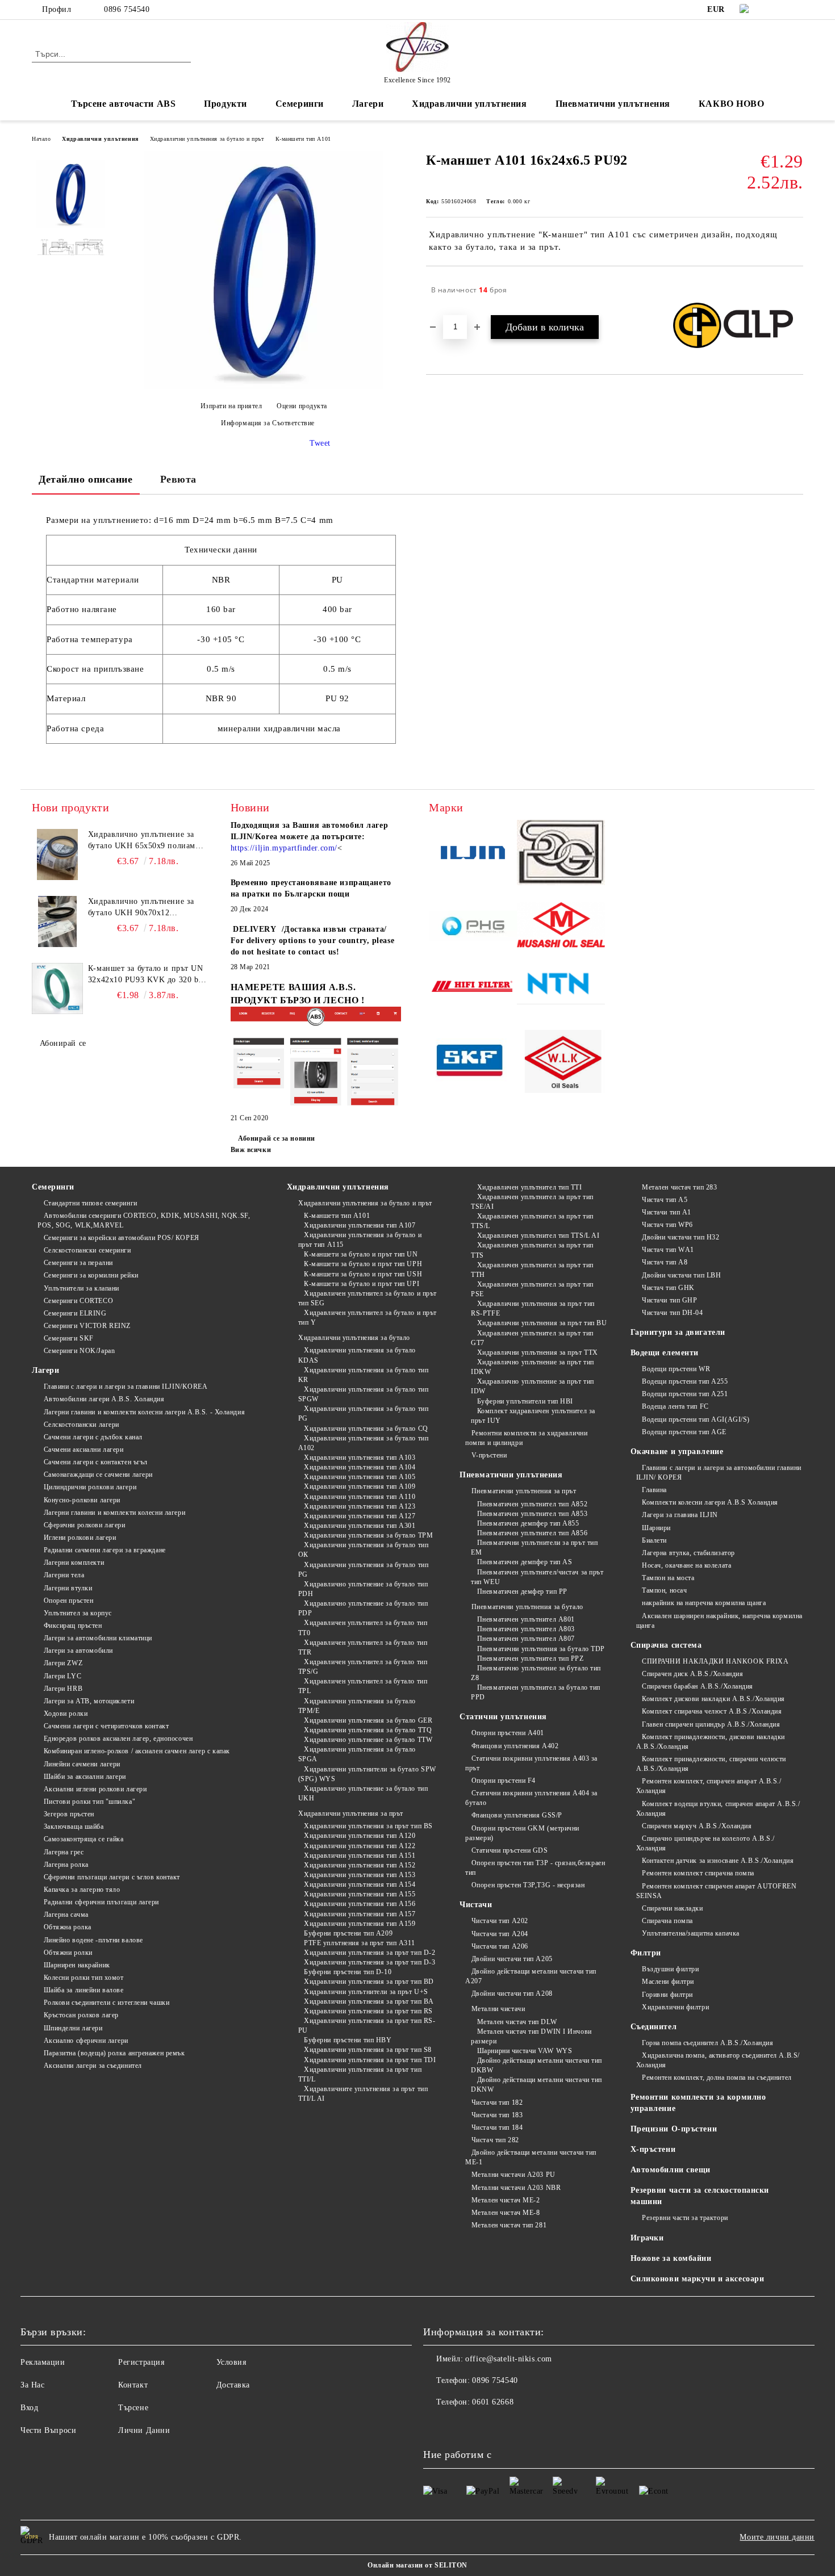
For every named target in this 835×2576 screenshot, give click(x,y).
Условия (231, 2362)
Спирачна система (666, 1645)
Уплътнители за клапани (82, 1288)
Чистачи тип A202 (500, 1921)
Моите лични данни (777, 2537)
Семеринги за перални (78, 1263)
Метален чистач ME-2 (506, 2200)
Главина (654, 1490)
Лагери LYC (62, 1676)
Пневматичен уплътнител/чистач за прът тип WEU (537, 1577)
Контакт (133, 2385)
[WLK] (561, 1063)
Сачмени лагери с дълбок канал (93, 1437)
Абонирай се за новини (277, 1138)
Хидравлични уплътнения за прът (351, 1813)
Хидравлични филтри (675, 2007)
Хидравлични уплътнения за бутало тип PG (364, 1413)
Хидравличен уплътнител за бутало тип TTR (363, 1647)
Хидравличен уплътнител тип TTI (529, 1187)
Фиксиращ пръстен (73, 1626)
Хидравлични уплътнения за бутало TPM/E (357, 1706)
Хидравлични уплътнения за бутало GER (368, 1720)
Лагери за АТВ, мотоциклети (89, 1701)
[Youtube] (457, 2425)
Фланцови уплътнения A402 (515, 1746)
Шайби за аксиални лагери (85, 1777)
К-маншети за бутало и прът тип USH (363, 1274)
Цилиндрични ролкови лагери (90, 1487)
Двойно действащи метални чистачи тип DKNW (537, 2085)
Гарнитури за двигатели (678, 1332)
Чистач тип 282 (495, 2140)
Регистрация (141, 2362)
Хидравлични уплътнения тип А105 (360, 1477)
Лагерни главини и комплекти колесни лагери (114, 1513)
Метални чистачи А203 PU (513, 2175)
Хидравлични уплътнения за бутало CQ (366, 1429)
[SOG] (561, 854)
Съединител (654, 2027)
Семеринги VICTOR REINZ (87, 1326)
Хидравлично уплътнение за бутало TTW (368, 1740)
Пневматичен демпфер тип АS (525, 1562)
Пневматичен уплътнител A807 (526, 1639)
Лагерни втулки (68, 1588)
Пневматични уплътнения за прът (524, 1491)
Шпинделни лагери (73, 2028)
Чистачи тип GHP (669, 1300)
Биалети (654, 1540)
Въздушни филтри (670, 1969)
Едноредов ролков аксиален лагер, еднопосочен (118, 1739)
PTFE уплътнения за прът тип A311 (360, 1943)
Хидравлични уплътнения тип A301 (360, 1526)
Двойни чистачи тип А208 (512, 1993)
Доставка (233, 2385)
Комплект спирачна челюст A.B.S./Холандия (712, 1711)
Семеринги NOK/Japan (79, 1351)
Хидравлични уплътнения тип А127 (360, 1516)
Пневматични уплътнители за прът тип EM (534, 1547)
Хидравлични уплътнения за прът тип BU (542, 1323)
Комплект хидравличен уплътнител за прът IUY (533, 1416)
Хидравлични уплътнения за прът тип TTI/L (360, 2074)
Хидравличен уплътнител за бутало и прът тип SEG (368, 1298)
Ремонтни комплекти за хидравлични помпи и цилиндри (526, 1438)
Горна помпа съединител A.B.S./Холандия (707, 2043)
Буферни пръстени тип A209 (348, 1933)
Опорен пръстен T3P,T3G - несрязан (528, 1885)
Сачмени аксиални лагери (83, 1450)
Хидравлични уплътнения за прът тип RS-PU (367, 2026)
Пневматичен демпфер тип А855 (528, 1523)
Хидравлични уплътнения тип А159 (360, 1924)
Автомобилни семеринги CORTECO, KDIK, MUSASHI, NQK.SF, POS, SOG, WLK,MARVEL (144, 1220)
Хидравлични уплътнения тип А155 (360, 1894)
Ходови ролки (66, 1714)
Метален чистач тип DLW (517, 2022)
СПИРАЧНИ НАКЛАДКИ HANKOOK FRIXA (715, 1661)
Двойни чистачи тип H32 (680, 1237)
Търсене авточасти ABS (124, 104)
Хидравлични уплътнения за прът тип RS (368, 2011)
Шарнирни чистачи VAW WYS (525, 2051)
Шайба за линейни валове (83, 1990)
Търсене (133, 2408)
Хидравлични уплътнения (100, 139)
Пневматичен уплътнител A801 (526, 1619)
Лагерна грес (64, 1852)
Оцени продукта (302, 406)
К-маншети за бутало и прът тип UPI (362, 1284)
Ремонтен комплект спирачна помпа (698, 1873)
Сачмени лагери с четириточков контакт (106, 1726)
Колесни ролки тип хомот (83, 1978)
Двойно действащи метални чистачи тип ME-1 (531, 2157)
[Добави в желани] (795, 290)
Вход (29, 2408)
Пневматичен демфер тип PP (522, 1591)
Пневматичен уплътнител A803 (526, 1629)
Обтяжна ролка (68, 1927)
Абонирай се (63, 1043)
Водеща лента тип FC (675, 1406)
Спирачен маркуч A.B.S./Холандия (697, 1826)
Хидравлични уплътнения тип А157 (360, 1914)
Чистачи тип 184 (497, 2127)
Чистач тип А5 (665, 1200)
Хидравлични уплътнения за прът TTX (538, 1352)
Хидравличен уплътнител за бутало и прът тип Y (368, 1318)
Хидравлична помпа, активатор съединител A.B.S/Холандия (718, 2060)
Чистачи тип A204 (500, 1934)
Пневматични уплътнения (511, 1475)
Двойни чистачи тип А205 (512, 1959)
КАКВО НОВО (732, 104)
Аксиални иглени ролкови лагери (95, 1789)
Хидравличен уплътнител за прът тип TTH (532, 1270)
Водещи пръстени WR (676, 1369)
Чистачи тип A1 (667, 1212)
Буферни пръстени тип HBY (348, 2040)
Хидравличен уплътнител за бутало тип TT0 (363, 1628)
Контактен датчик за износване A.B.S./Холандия (718, 1861)
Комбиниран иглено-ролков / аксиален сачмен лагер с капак (137, 1751)
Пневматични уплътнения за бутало (527, 1607)
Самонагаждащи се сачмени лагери (98, 1475)
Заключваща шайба (74, 1827)
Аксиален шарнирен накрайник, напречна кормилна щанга (719, 1621)
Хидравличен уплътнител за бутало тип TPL (363, 1686)
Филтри (646, 1953)
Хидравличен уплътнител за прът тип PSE (532, 1289)
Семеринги (53, 1187)
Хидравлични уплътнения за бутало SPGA (357, 1754)
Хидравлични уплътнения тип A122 (360, 1846)
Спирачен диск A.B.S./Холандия (692, 1674)
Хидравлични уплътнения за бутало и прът (207, 139)
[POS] (473, 927)
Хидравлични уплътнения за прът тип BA (369, 2001)
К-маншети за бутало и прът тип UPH (363, 1264)
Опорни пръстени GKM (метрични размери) (522, 1833)
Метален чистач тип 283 (679, 1187)
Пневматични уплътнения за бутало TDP (541, 1649)
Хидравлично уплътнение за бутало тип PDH (363, 1589)
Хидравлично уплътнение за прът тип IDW (533, 1386)
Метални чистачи (498, 2009)
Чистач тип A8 (665, 1262)
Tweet (320, 443)
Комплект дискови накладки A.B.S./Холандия (713, 1699)
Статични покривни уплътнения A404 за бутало (531, 1798)
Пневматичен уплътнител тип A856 (532, 1533)
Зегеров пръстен (69, 1814)
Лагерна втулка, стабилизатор (688, 1553)
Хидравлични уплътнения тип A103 (360, 1457)
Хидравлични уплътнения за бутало (354, 1338)
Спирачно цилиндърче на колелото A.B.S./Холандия (705, 1843)
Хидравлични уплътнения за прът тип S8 (368, 2050)
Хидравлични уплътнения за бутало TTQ (368, 1730)
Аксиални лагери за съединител (93, 2066)
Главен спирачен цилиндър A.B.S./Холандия (711, 1724)
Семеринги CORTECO (78, 1301)
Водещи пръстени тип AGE (684, 1432)
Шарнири (656, 1528)
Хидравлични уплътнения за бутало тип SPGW (364, 1394)
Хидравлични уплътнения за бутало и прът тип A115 (360, 1240)
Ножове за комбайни (671, 2258)
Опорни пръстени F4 (504, 1781)
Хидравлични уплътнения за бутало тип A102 (364, 1443)
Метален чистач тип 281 (509, 2225)
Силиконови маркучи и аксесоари (698, 2279)
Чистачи (476, 1905)
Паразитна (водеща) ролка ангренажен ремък (114, 2053)
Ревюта (178, 479)
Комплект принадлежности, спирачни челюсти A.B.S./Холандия (711, 1764)
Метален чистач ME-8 (506, 2213)
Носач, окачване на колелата (686, 1565)
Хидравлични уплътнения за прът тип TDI (370, 2060)
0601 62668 (493, 2402)
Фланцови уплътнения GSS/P (517, 1815)
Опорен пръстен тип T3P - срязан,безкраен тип (535, 1868)
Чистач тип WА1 (668, 1250)
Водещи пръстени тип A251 (685, 1394)
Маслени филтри (668, 1982)
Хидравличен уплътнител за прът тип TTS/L (532, 1221)
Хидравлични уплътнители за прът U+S (366, 1992)
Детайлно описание (86, 479)
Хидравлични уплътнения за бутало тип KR (364, 1375)
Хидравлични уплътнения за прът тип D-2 (370, 1953)
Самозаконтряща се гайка (83, 1839)
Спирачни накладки (673, 1908)
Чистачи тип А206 (500, 1946)
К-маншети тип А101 (303, 139)
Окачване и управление (677, 1452)
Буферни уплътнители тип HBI (525, 1401)
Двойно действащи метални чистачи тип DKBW (537, 2065)
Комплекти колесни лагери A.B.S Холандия (710, 1502)
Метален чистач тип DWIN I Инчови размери (531, 2036)
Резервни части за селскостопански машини (700, 2196)
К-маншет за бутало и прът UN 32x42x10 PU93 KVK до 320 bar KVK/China (147, 975)
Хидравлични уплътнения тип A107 (360, 1225)
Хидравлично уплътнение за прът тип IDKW (533, 1367)
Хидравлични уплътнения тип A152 (360, 1865)
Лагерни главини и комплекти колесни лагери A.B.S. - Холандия (144, 1412)
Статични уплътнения (503, 1717)
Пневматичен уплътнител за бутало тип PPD (536, 1692)
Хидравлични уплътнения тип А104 (360, 1467)
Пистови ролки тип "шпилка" (89, 1802)
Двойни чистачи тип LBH (681, 1275)
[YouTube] (797, 10)
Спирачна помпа (667, 1921)
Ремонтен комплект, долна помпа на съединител (717, 2077)
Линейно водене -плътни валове (93, 1940)
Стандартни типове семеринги (91, 1203)
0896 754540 (127, 9)
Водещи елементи (665, 1353)
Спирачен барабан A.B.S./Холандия (698, 1686)
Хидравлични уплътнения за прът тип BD (369, 1982)
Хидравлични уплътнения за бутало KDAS (357, 1355)
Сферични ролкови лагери (84, 1525)
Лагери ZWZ (63, 1663)
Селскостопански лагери (82, 1425)
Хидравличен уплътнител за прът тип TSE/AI (532, 1202)
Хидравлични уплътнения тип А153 (360, 1875)
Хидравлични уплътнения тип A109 (360, 1486)
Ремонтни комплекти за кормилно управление (698, 2103)
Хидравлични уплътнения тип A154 (360, 1884)
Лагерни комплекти (74, 1563)
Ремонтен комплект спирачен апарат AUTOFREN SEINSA (717, 1891)
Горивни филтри (667, 1995)
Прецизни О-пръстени (674, 2129)
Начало (41, 139)
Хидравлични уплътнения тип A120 (360, 1836)
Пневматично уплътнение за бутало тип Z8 (536, 1673)
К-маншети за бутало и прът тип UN (361, 1254)
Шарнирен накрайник (77, 1965)
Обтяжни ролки (68, 1953)
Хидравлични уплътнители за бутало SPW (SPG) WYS (367, 1774)
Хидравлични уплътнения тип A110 (360, 1497)
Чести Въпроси (48, 2430)
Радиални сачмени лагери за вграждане (105, 1550)
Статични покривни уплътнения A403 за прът (531, 1763)
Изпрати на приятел (231, 406)
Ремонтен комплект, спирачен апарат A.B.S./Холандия (709, 1786)
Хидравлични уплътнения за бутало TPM (368, 1535)
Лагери (45, 1370)
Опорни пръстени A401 (508, 1733)
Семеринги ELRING (75, 1313)
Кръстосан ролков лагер (81, 2015)
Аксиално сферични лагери (86, 2041)
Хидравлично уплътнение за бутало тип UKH (363, 1793)
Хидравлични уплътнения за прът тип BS (368, 1826)
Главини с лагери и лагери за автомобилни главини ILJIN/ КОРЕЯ (719, 1473)
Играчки (647, 2238)
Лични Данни (144, 2430)
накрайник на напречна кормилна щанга (704, 1603)
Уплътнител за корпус (78, 1613)
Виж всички (251, 1150)
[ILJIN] (473, 854)
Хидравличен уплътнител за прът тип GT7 (532, 1338)
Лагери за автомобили (78, 1651)
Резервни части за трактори (685, 2218)
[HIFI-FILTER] (473, 988)
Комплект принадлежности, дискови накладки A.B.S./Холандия (711, 1742)
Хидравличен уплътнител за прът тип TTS (532, 1250)
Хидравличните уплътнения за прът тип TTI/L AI (363, 2094)
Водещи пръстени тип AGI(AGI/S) (696, 1419)
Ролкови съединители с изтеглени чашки (107, 2003)
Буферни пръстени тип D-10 (348, 1972)
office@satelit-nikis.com (508, 2359)
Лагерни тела (64, 1575)
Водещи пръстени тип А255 (685, 1381)
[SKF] (473, 1063)
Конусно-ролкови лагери (82, 1500)
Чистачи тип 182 (497, 2102)
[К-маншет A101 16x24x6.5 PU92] (264, 386)
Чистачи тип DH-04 (673, 1313)
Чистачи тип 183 (497, 2115)
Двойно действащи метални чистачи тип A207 (531, 1976)
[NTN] (561, 988)
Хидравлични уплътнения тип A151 (360, 1855)
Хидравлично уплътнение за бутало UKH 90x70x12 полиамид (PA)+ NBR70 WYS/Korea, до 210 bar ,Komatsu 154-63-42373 (141, 908)
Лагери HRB (63, 1689)
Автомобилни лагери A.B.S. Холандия (104, 1399)
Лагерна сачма (66, 1915)
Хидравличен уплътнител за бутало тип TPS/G (363, 1667)
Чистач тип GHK (668, 1288)
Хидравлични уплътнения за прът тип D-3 (370, 1962)
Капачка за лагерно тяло (82, 1890)
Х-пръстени (653, 2149)
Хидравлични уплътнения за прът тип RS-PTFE (533, 1308)
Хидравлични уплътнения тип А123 (360, 1506)
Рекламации (43, 2362)
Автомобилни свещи (671, 2170)
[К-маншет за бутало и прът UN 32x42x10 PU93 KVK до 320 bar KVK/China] (57, 988)
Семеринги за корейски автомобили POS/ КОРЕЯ (122, 1238)
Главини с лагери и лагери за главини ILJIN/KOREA (126, 1387)
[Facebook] (780, 10)
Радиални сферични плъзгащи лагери (101, 1902)
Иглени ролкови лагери (80, 1538)
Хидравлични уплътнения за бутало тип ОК (364, 1550)
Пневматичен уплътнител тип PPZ (530, 1658)
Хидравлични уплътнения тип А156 (360, 1904)
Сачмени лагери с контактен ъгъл (96, 1462)
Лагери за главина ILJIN (680, 1515)
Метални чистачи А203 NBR (516, 2188)
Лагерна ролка (66, 1865)
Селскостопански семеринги (87, 1250)
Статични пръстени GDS (510, 1850)
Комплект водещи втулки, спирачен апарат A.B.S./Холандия (718, 1809)
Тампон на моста (668, 1578)
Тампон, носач (664, 1590)
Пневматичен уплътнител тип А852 (532, 1504)
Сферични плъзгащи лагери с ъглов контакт (112, 1877)
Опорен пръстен (68, 1601)
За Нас (32, 2385)
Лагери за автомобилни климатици (98, 1638)
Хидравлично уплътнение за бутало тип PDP (363, 1608)
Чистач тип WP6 (667, 1225)
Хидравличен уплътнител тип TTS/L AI (538, 1235)
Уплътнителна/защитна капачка (691, 1933)
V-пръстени (489, 1455)
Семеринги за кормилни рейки (91, 1275)
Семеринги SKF (69, 1338)
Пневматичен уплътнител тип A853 (532, 1514)
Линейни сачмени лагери (82, 1764)
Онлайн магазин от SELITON (417, 2565)
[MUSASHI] (561, 927)
